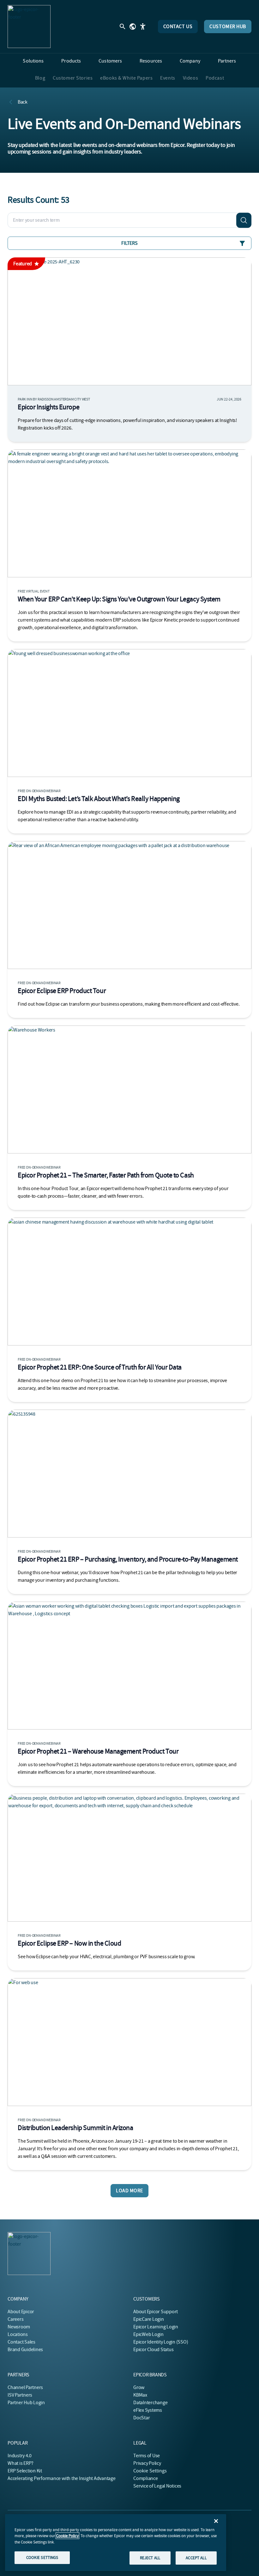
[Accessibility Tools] (143, 27)
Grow (139, 2387)
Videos (190, 78)
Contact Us (178, 27)
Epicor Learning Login (156, 2327)
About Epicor (21, 2312)
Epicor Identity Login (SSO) (161, 2342)
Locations (18, 2334)
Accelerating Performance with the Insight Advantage (62, 2478)
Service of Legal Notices (157, 2486)
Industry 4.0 (20, 2456)
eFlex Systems (148, 2410)
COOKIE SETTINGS (42, 2558)
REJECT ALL (150, 2558)
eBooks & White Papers (126, 78)
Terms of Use (147, 2456)
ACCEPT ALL (196, 2558)
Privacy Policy (147, 2463)
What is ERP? (21, 2463)
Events (168, 78)
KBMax (140, 2395)
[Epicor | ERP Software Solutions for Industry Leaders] (29, 27)
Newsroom (19, 2327)
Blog (40, 78)
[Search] (244, 220)
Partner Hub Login (26, 2403)
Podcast (215, 78)
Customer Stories (73, 78)
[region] (116, 2543)
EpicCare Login (149, 2319)
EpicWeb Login (148, 2334)
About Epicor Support (156, 2312)
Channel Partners (25, 2387)
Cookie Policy (67, 2536)
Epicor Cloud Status (153, 2350)
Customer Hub (228, 27)
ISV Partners (20, 2395)
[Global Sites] (133, 27)
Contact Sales (21, 2342)
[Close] (216, 2521)
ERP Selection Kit (25, 2471)
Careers (15, 2319)
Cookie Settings (150, 2471)
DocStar (142, 2418)
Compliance (146, 2478)
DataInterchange (150, 2403)
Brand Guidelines (25, 2350)
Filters (129, 243)
